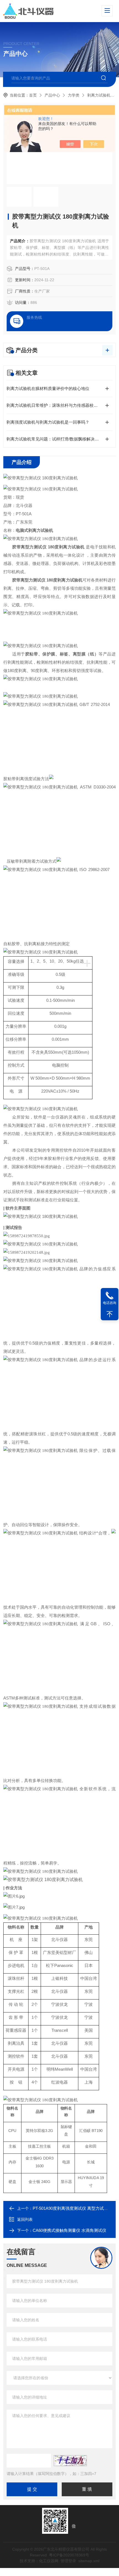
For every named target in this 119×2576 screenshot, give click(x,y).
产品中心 (52, 95)
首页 (33, 95)
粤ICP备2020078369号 (69, 2555)
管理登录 (68, 2561)
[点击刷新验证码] (70, 2461)
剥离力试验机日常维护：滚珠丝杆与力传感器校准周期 (56, 405)
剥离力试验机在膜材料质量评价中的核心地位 (48, 388)
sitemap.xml (89, 2561)
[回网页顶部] (110, 1314)
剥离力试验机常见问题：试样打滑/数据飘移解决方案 (55, 439)
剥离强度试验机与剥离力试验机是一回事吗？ (48, 422)
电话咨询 (110, 1303)
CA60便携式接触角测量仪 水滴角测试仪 (69, 2230)
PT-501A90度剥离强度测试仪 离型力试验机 (72, 2208)
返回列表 (25, 2219)
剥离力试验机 (99, 95)
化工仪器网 (49, 2561)
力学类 (74, 95)
